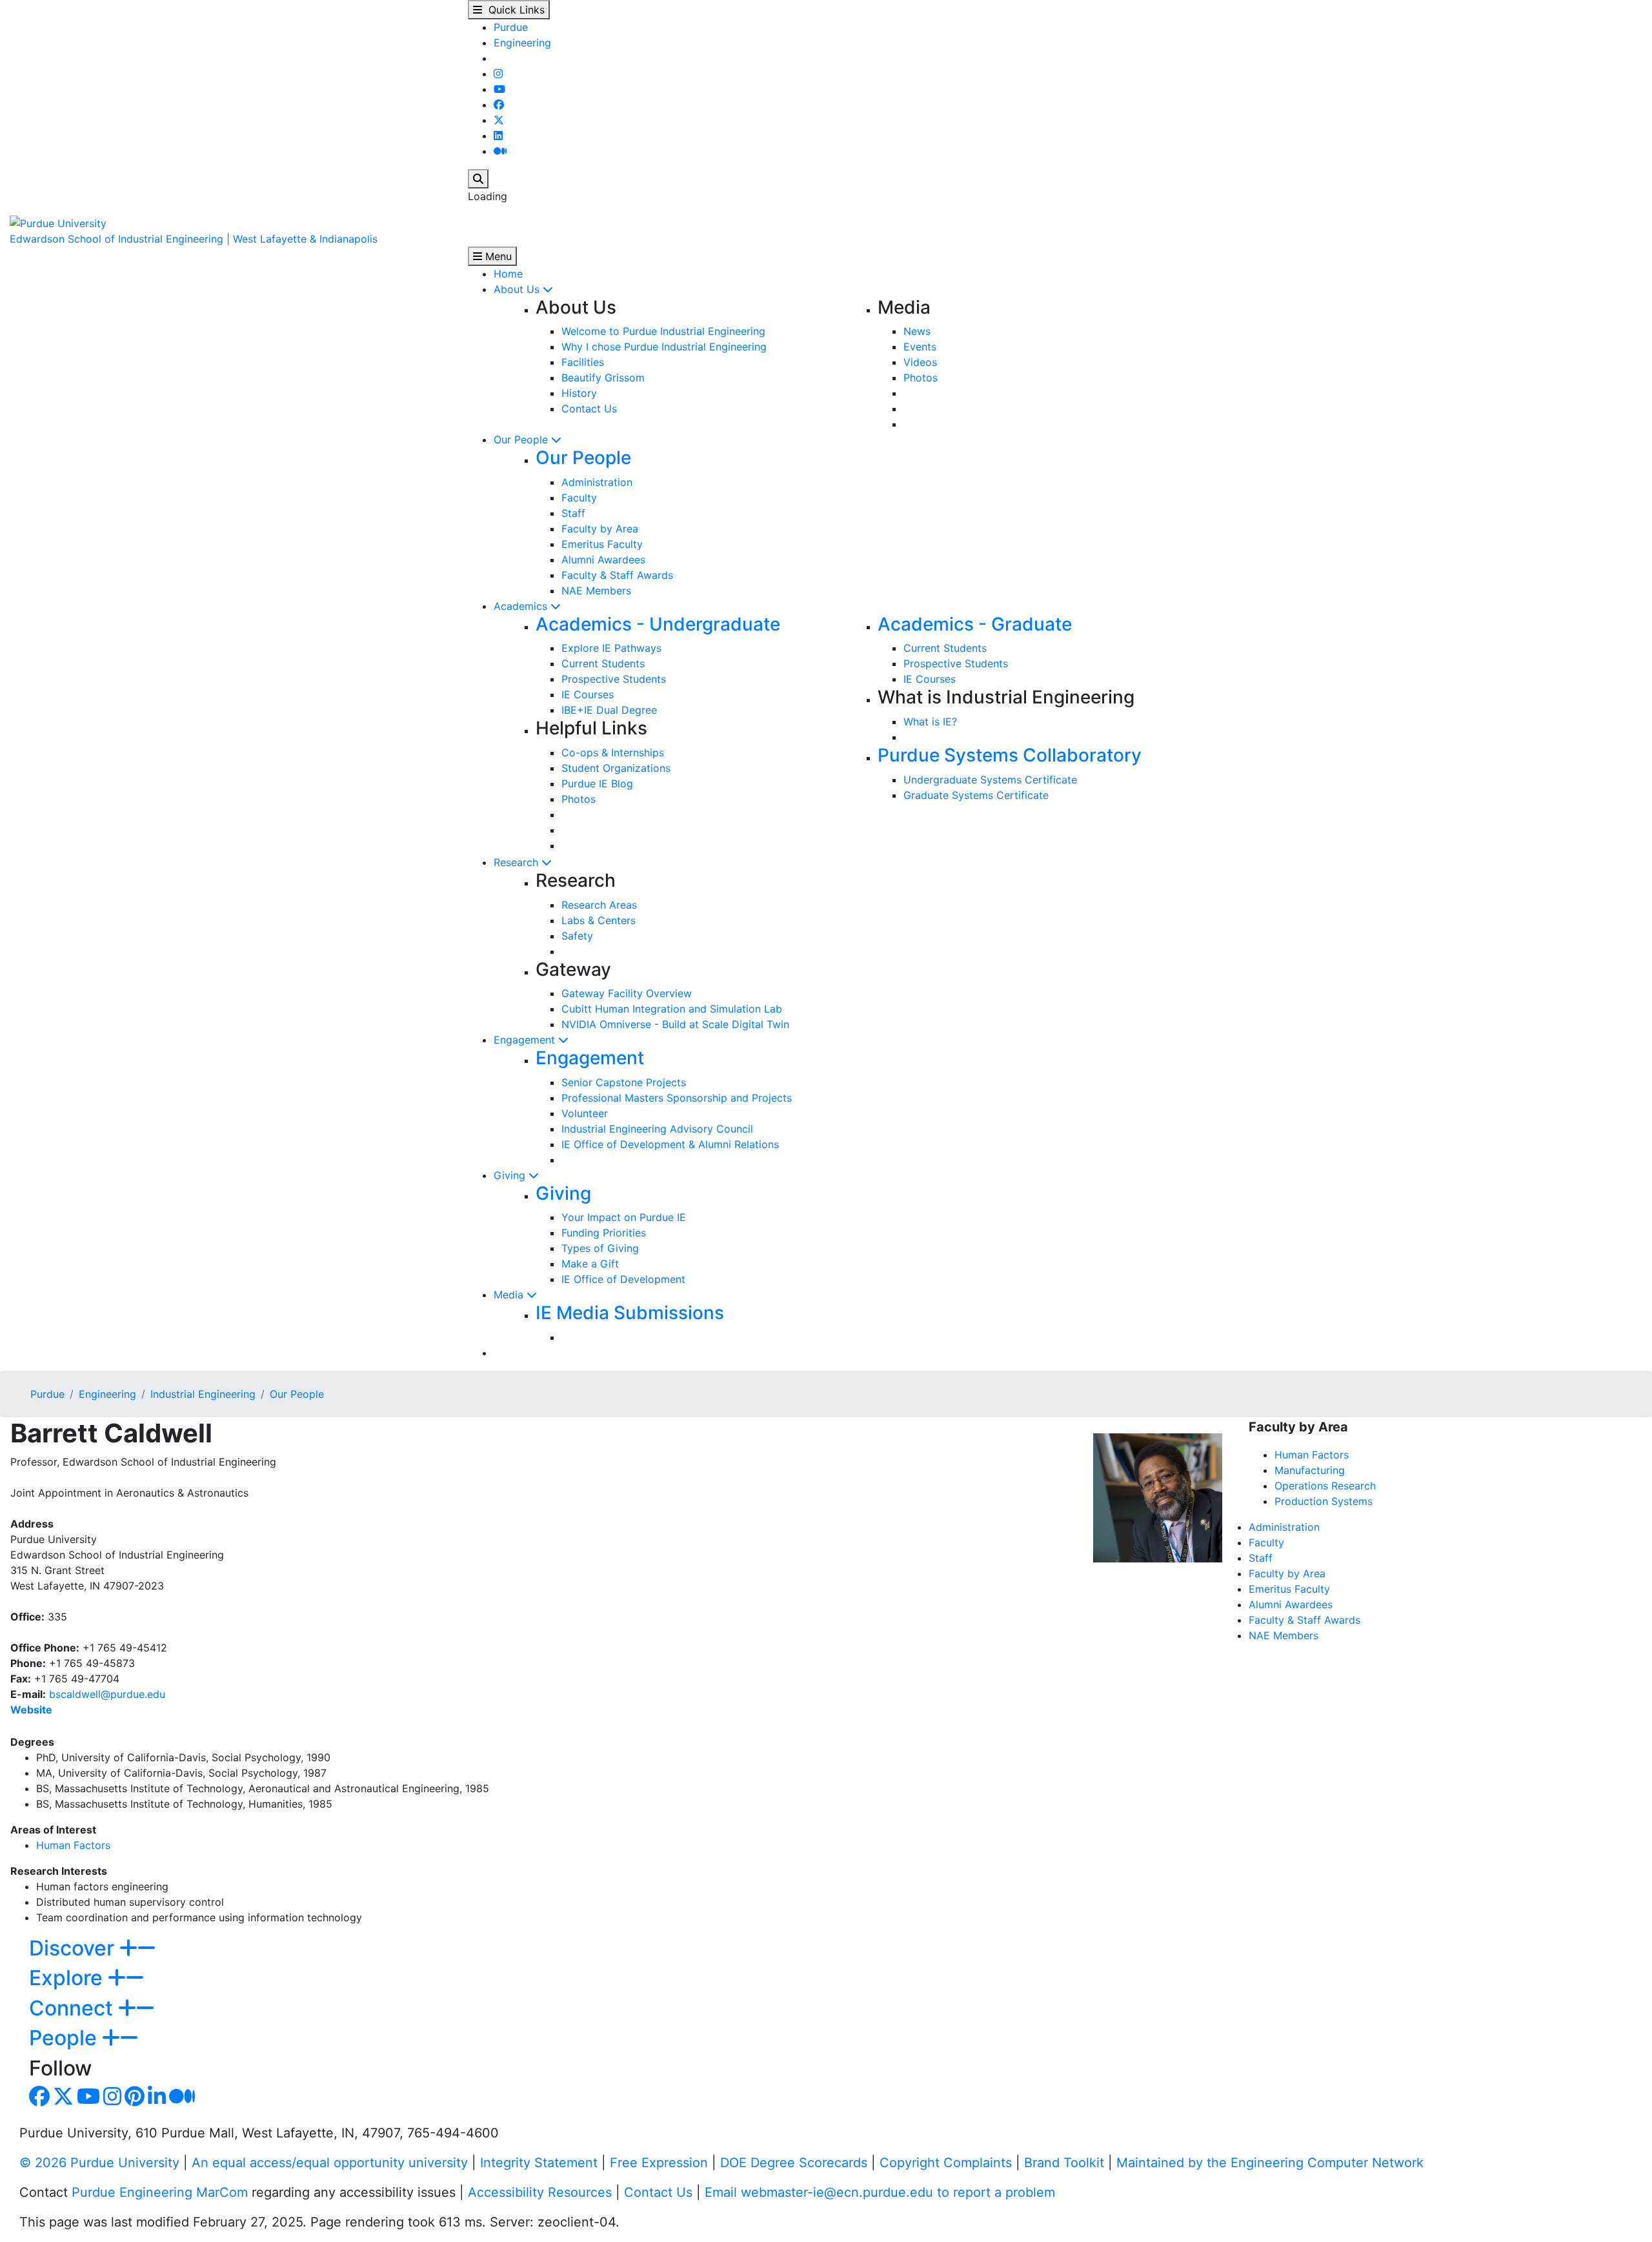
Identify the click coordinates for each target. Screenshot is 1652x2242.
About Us (518, 289)
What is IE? (930, 722)
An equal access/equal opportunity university (330, 2163)
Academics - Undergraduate (658, 624)
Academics (522, 606)
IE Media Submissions (630, 1313)
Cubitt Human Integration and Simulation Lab (672, 1009)
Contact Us (589, 409)
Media (510, 1295)
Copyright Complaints (946, 2163)
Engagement (526, 1040)
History (579, 393)
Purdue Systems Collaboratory (1010, 755)
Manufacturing (1310, 1470)
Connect (74, 2008)
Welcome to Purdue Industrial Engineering (663, 331)
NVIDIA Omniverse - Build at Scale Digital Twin (675, 1024)
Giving (511, 1175)
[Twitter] (499, 120)
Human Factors (73, 1845)
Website (31, 1710)
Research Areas (599, 905)
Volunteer (585, 1113)
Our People (522, 439)
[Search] (478, 179)
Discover (74, 1948)
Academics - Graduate (975, 624)
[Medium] (500, 151)
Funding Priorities (604, 1233)
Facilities (583, 362)
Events (920, 347)
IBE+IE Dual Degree (609, 710)
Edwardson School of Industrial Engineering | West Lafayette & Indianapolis (194, 239)
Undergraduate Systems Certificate (990, 780)
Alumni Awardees (603, 560)
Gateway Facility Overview (627, 993)
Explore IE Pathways (611, 648)
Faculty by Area (600, 529)
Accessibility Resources (540, 2192)
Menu (497, 256)
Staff (573, 513)
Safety (577, 936)
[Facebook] (499, 105)
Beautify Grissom (603, 378)
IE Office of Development (623, 1279)
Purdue (511, 27)
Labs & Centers (599, 920)
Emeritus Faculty (602, 544)
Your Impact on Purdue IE (624, 1217)
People (65, 2038)
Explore (68, 1978)
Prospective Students (614, 679)
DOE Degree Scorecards (794, 2163)
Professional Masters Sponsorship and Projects (677, 1098)
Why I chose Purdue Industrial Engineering (664, 347)
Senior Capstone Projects (624, 1082)
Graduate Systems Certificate (976, 795)
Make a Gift (590, 1264)
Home (508, 274)
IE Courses (588, 694)
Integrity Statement (539, 2163)
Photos (921, 378)
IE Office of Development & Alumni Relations (670, 1144)
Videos (920, 362)
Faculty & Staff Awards (617, 575)
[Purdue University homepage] (58, 222)
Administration (597, 482)
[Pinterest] (135, 2100)
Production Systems (1324, 1501)
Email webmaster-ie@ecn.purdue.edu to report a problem (880, 2192)
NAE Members (596, 591)
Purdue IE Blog (597, 783)
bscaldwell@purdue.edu (107, 1694)
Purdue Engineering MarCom (160, 2192)
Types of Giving (600, 1248)
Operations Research (1325, 1486)
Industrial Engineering (203, 1394)
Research (518, 862)
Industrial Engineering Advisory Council (657, 1129)
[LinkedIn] (498, 136)
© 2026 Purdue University (99, 2163)
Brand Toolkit (1064, 2163)
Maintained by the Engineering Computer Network (1270, 2163)
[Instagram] (498, 74)
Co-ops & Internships (613, 752)
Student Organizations (616, 768)
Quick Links (513, 10)
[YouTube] (499, 89)
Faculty (579, 498)
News (917, 331)
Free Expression (659, 2163)
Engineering (522, 43)
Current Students (603, 663)
